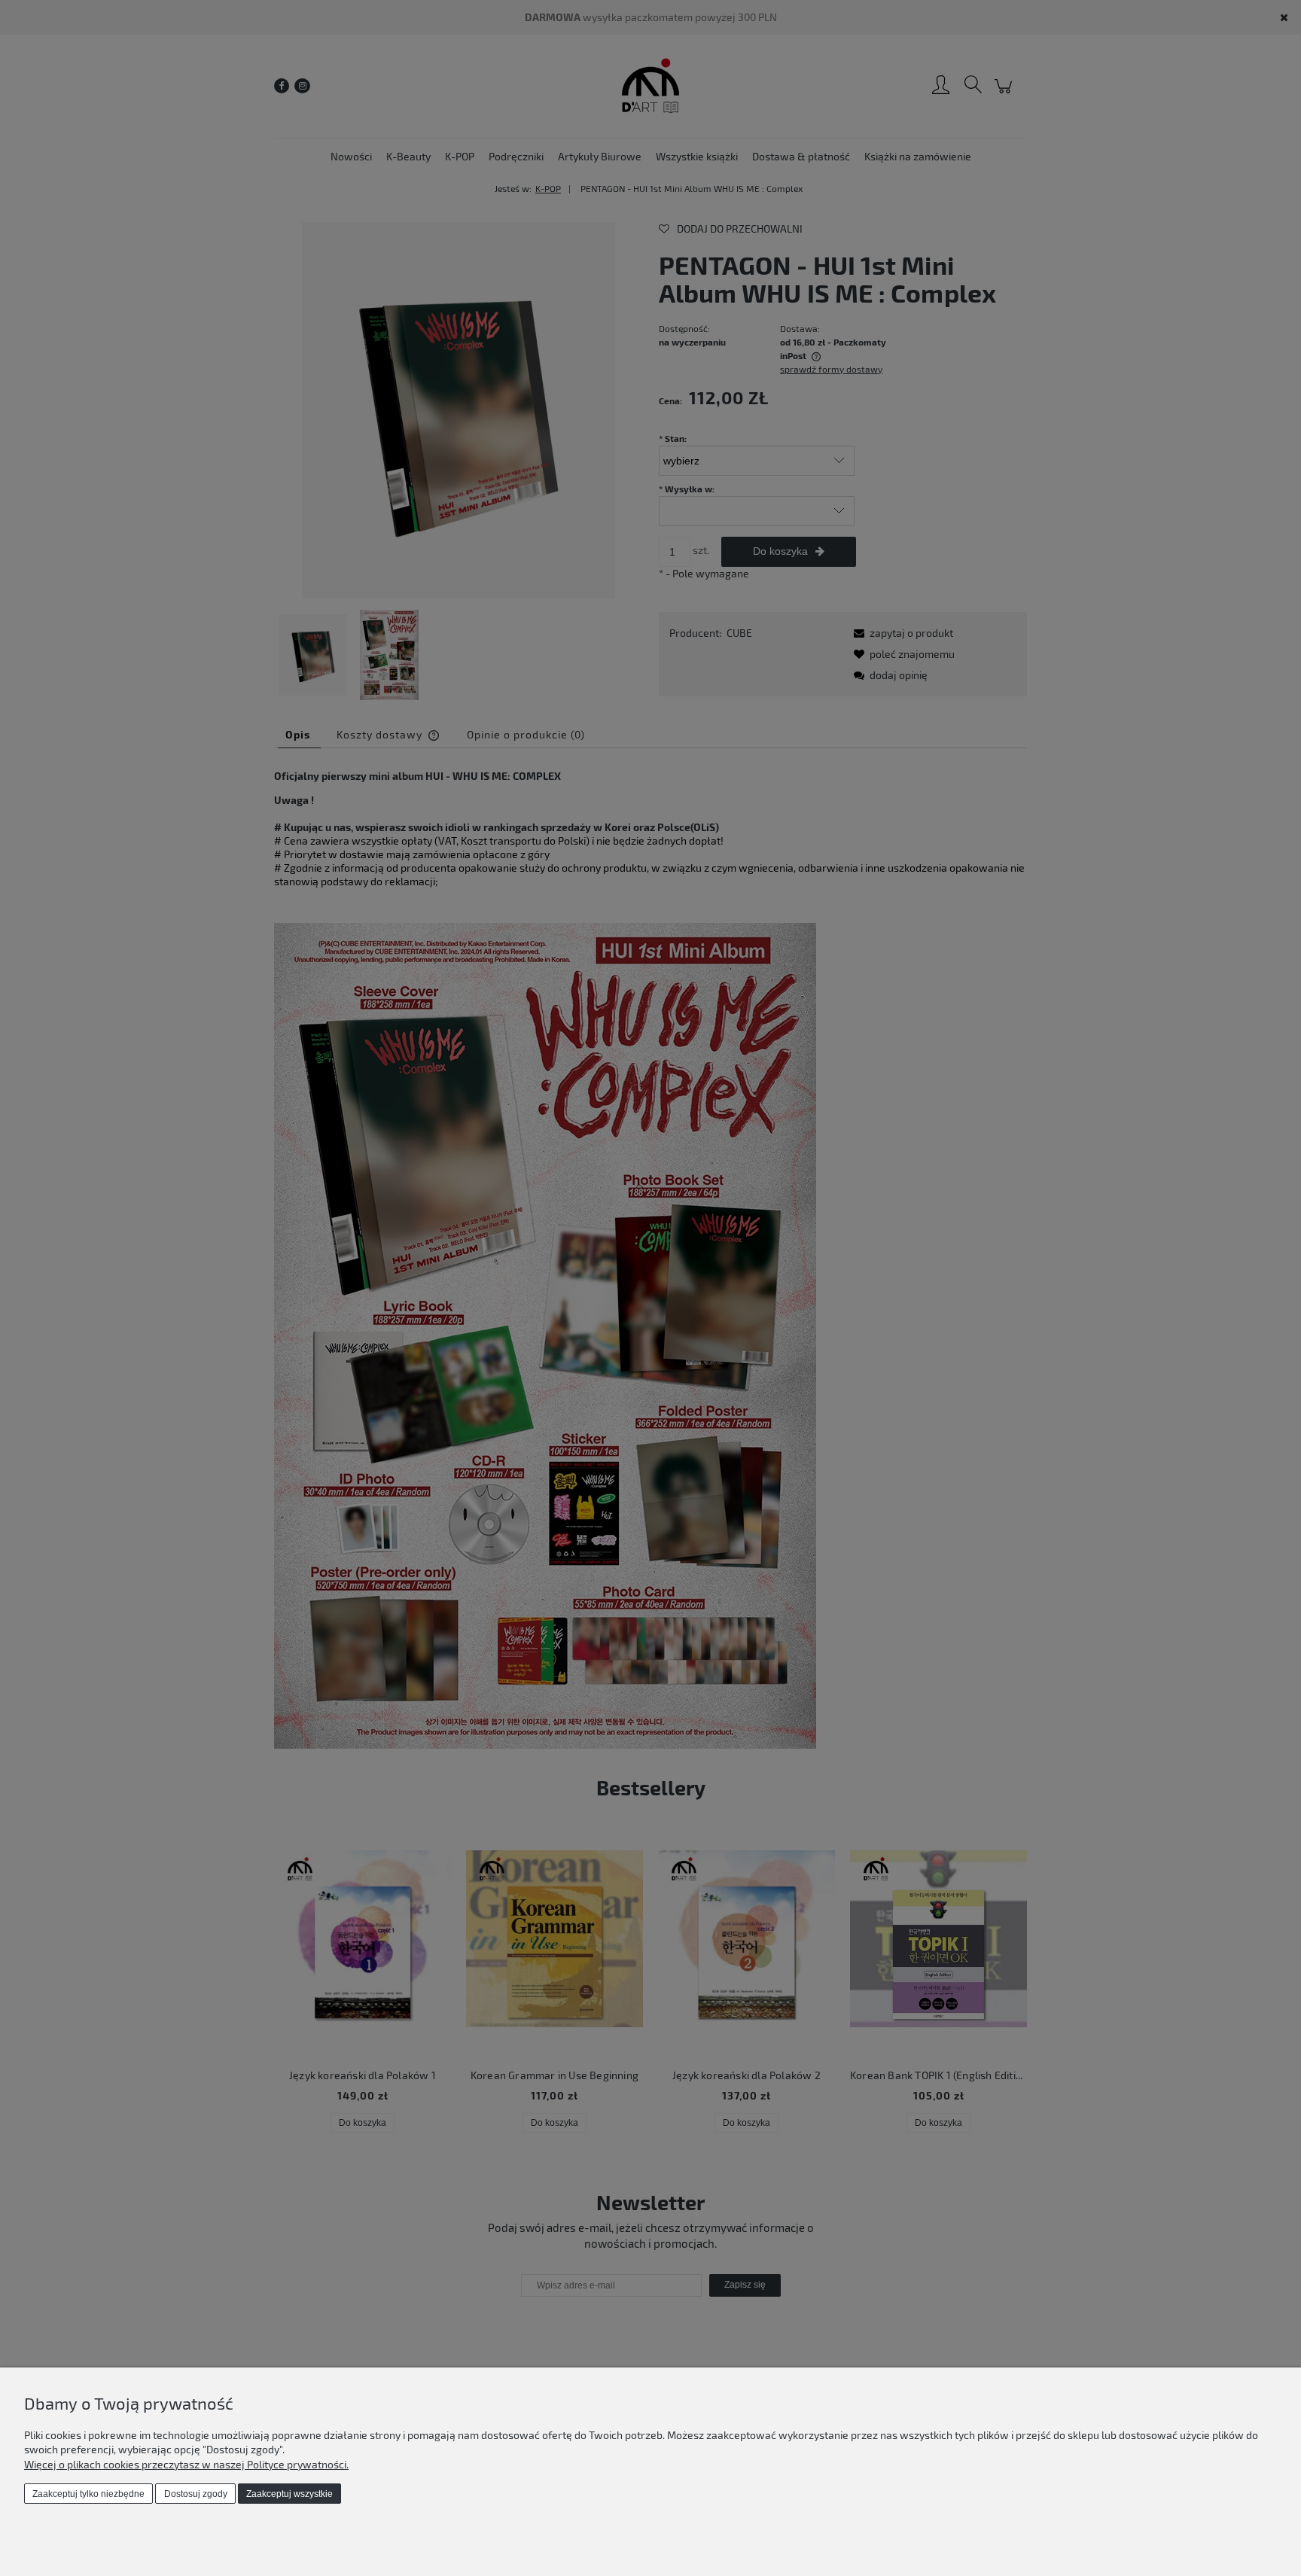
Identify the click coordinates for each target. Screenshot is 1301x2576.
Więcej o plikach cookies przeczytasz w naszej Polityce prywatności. (186, 2464)
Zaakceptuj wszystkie (289, 2494)
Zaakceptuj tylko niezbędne (88, 2494)
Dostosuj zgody (196, 2494)
